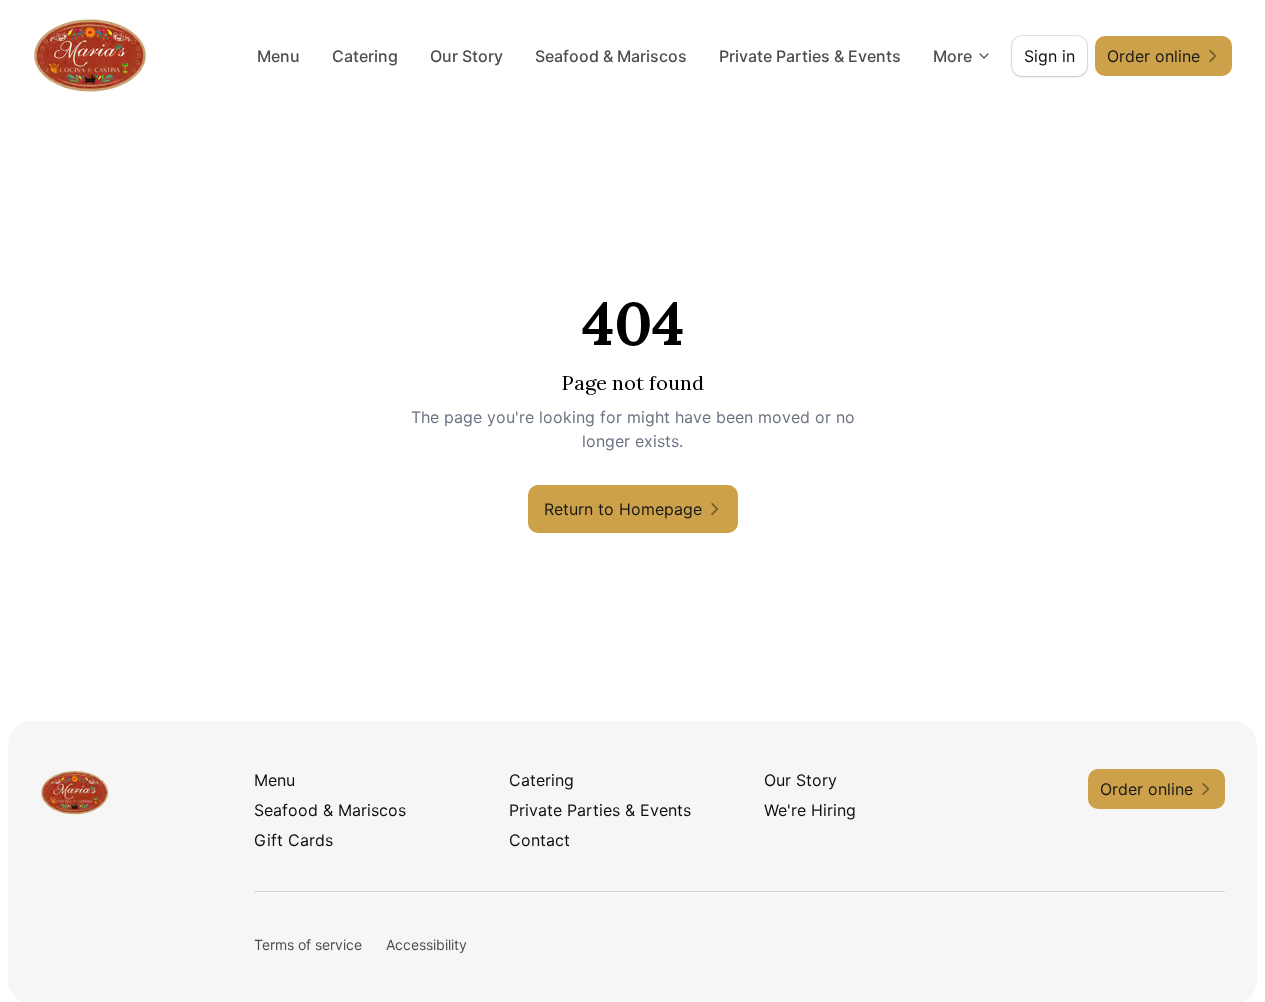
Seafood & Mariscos (611, 56)
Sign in (1049, 56)
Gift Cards (293, 840)
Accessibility (426, 944)
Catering (365, 56)
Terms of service (308, 944)
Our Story (466, 56)
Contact (539, 840)
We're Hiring (810, 810)
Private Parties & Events (810, 56)
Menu (278, 56)
